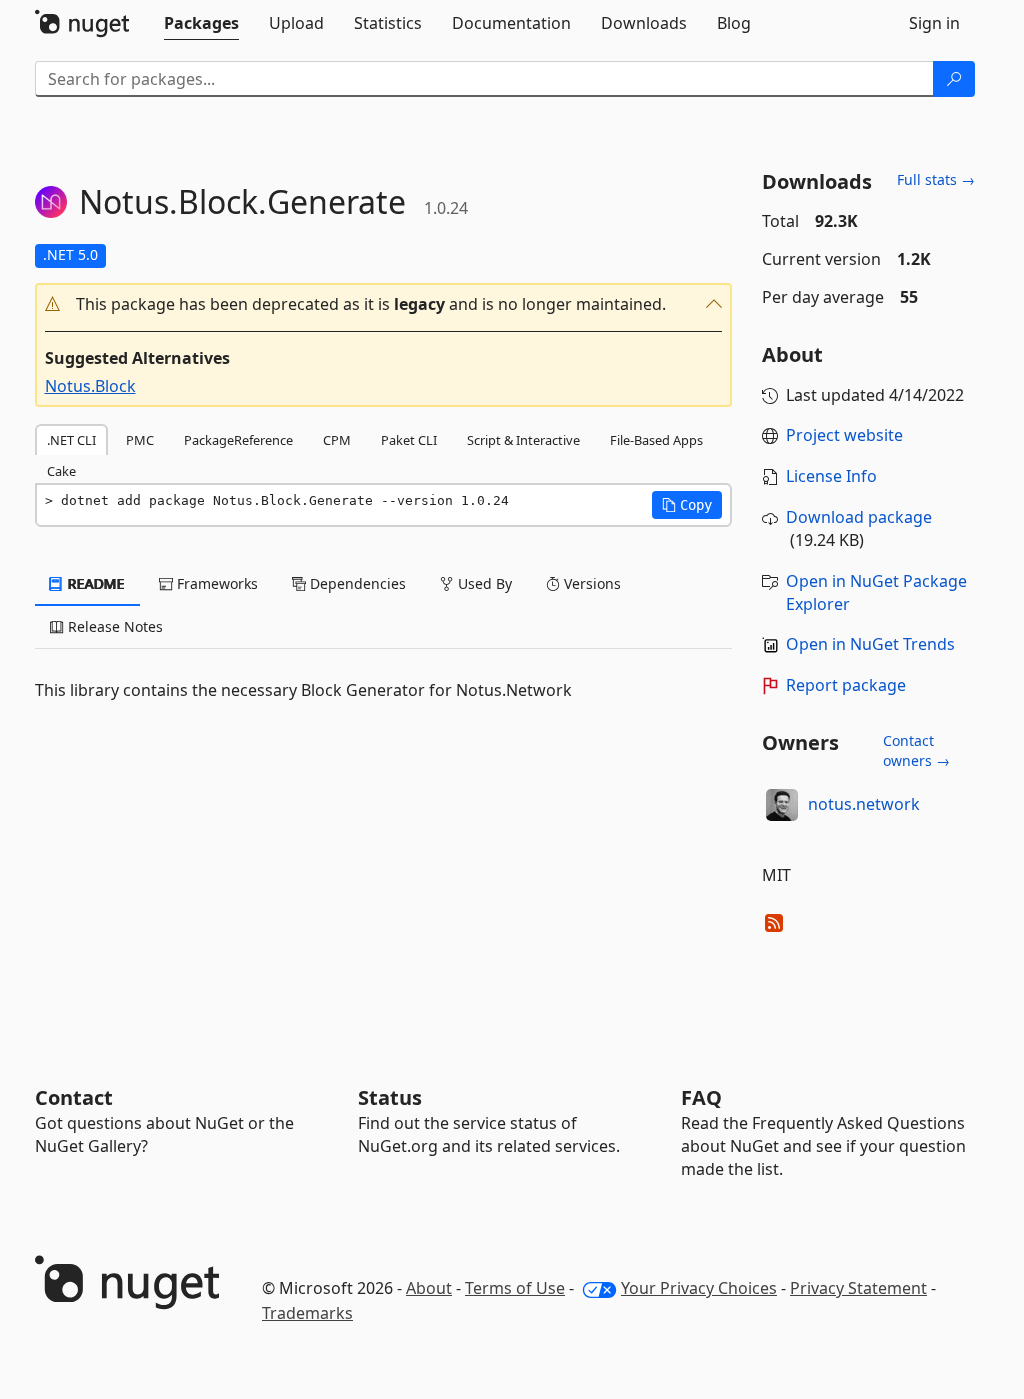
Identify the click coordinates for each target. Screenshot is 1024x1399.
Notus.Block (90, 386)
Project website (844, 435)
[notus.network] (782, 805)
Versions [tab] (590, 583)
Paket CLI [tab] (409, 440)
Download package (859, 517)
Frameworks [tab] (215, 583)
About (429, 1288)
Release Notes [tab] (113, 626)
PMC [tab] (140, 440)
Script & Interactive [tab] (523, 440)
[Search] (954, 79)
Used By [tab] (483, 583)
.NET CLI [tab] (71, 440)
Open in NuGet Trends (870, 644)
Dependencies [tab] (356, 583)
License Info (831, 476)
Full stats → (936, 179)
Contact (74, 1097)
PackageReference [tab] (238, 440)
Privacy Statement (858, 1288)
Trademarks (307, 1313)
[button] (384, 304)
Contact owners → (916, 750)
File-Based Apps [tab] (656, 440)
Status (390, 1097)
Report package (846, 685)
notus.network (864, 804)
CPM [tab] (337, 440)
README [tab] (94, 583)
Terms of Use (515, 1288)
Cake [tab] (61, 471)
